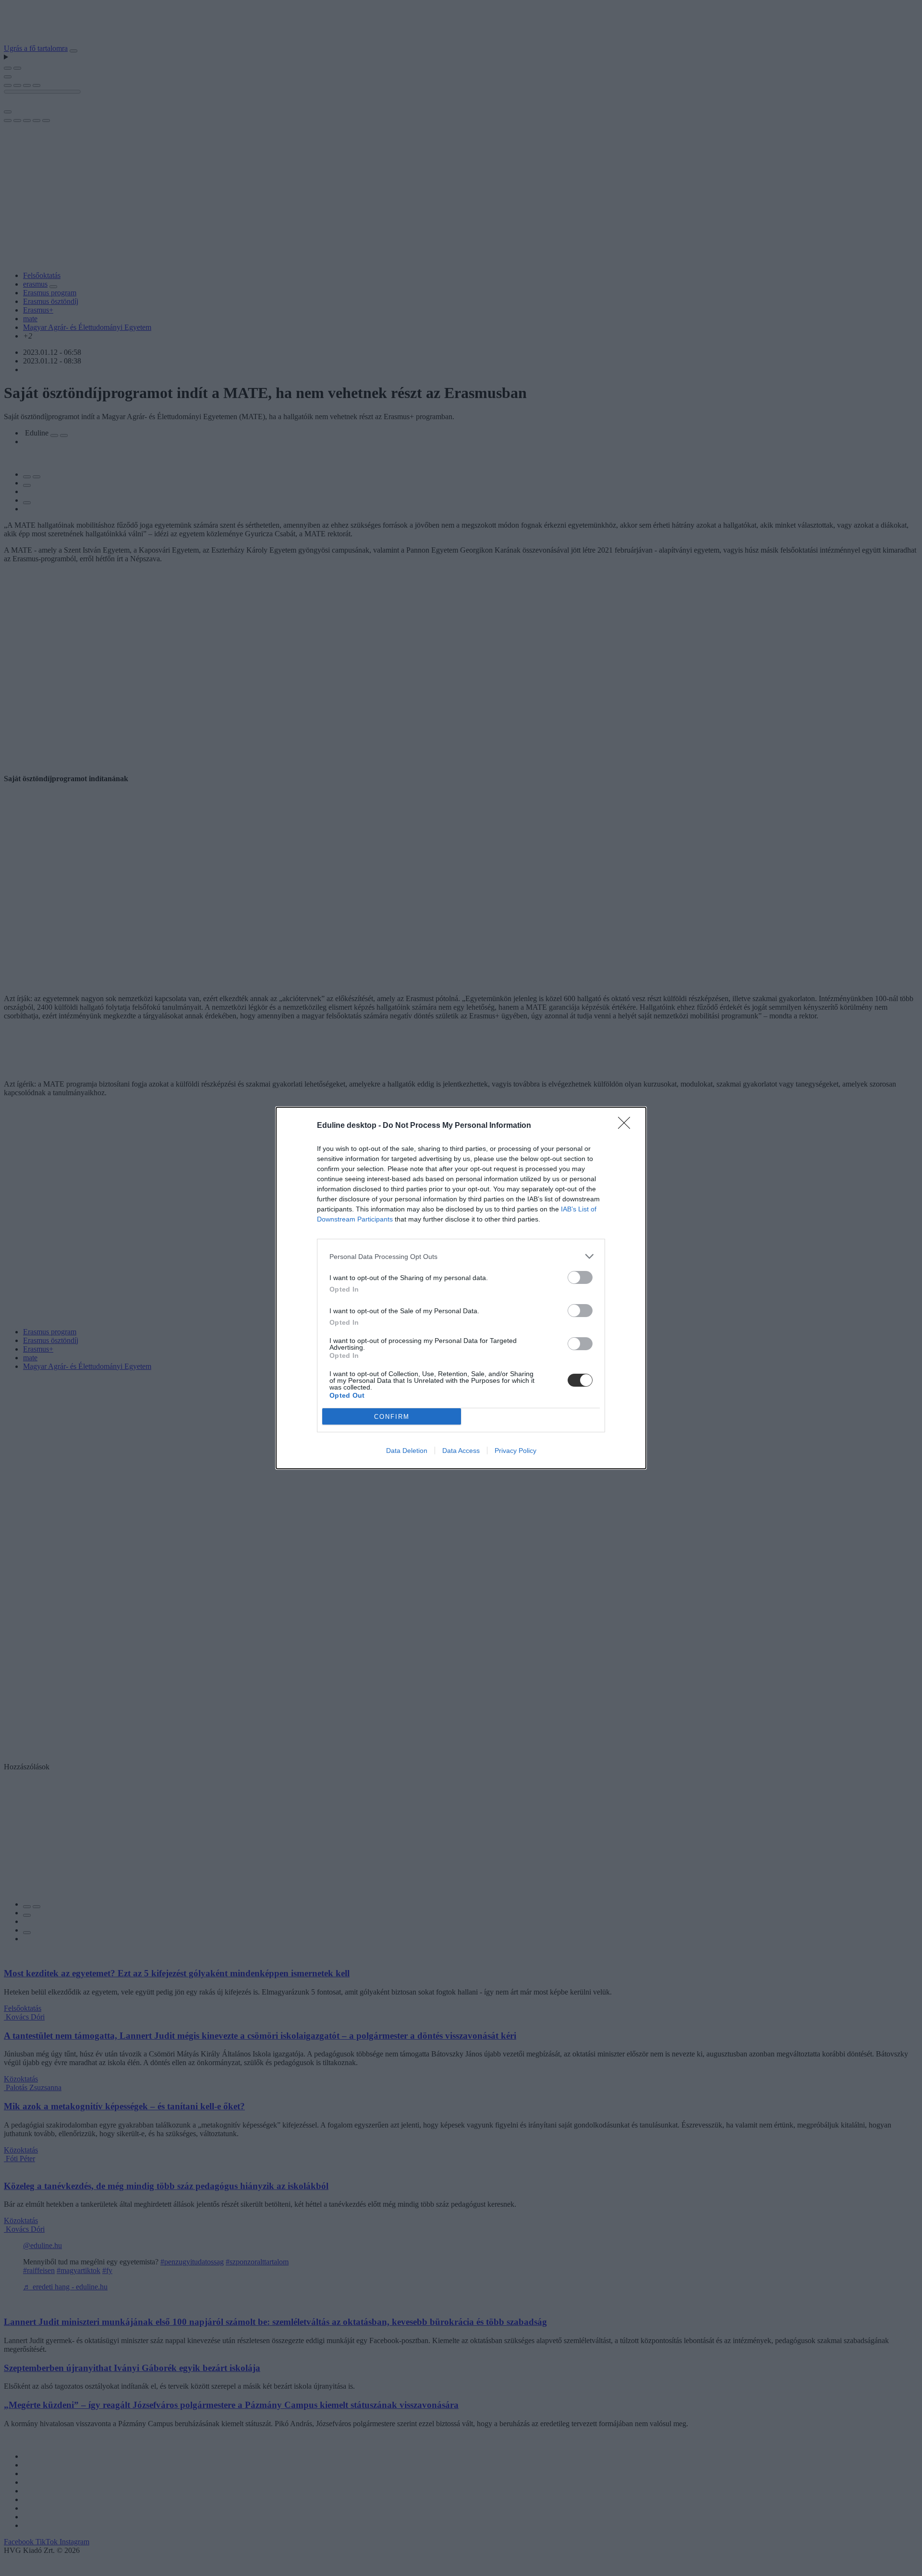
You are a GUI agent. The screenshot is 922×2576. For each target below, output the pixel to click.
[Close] (627, 1126)
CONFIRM (392, 1417)
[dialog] (461, 1288)
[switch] (580, 1277)
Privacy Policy (516, 1451)
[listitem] (461, 1256)
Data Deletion (407, 1451)
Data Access (461, 1451)
